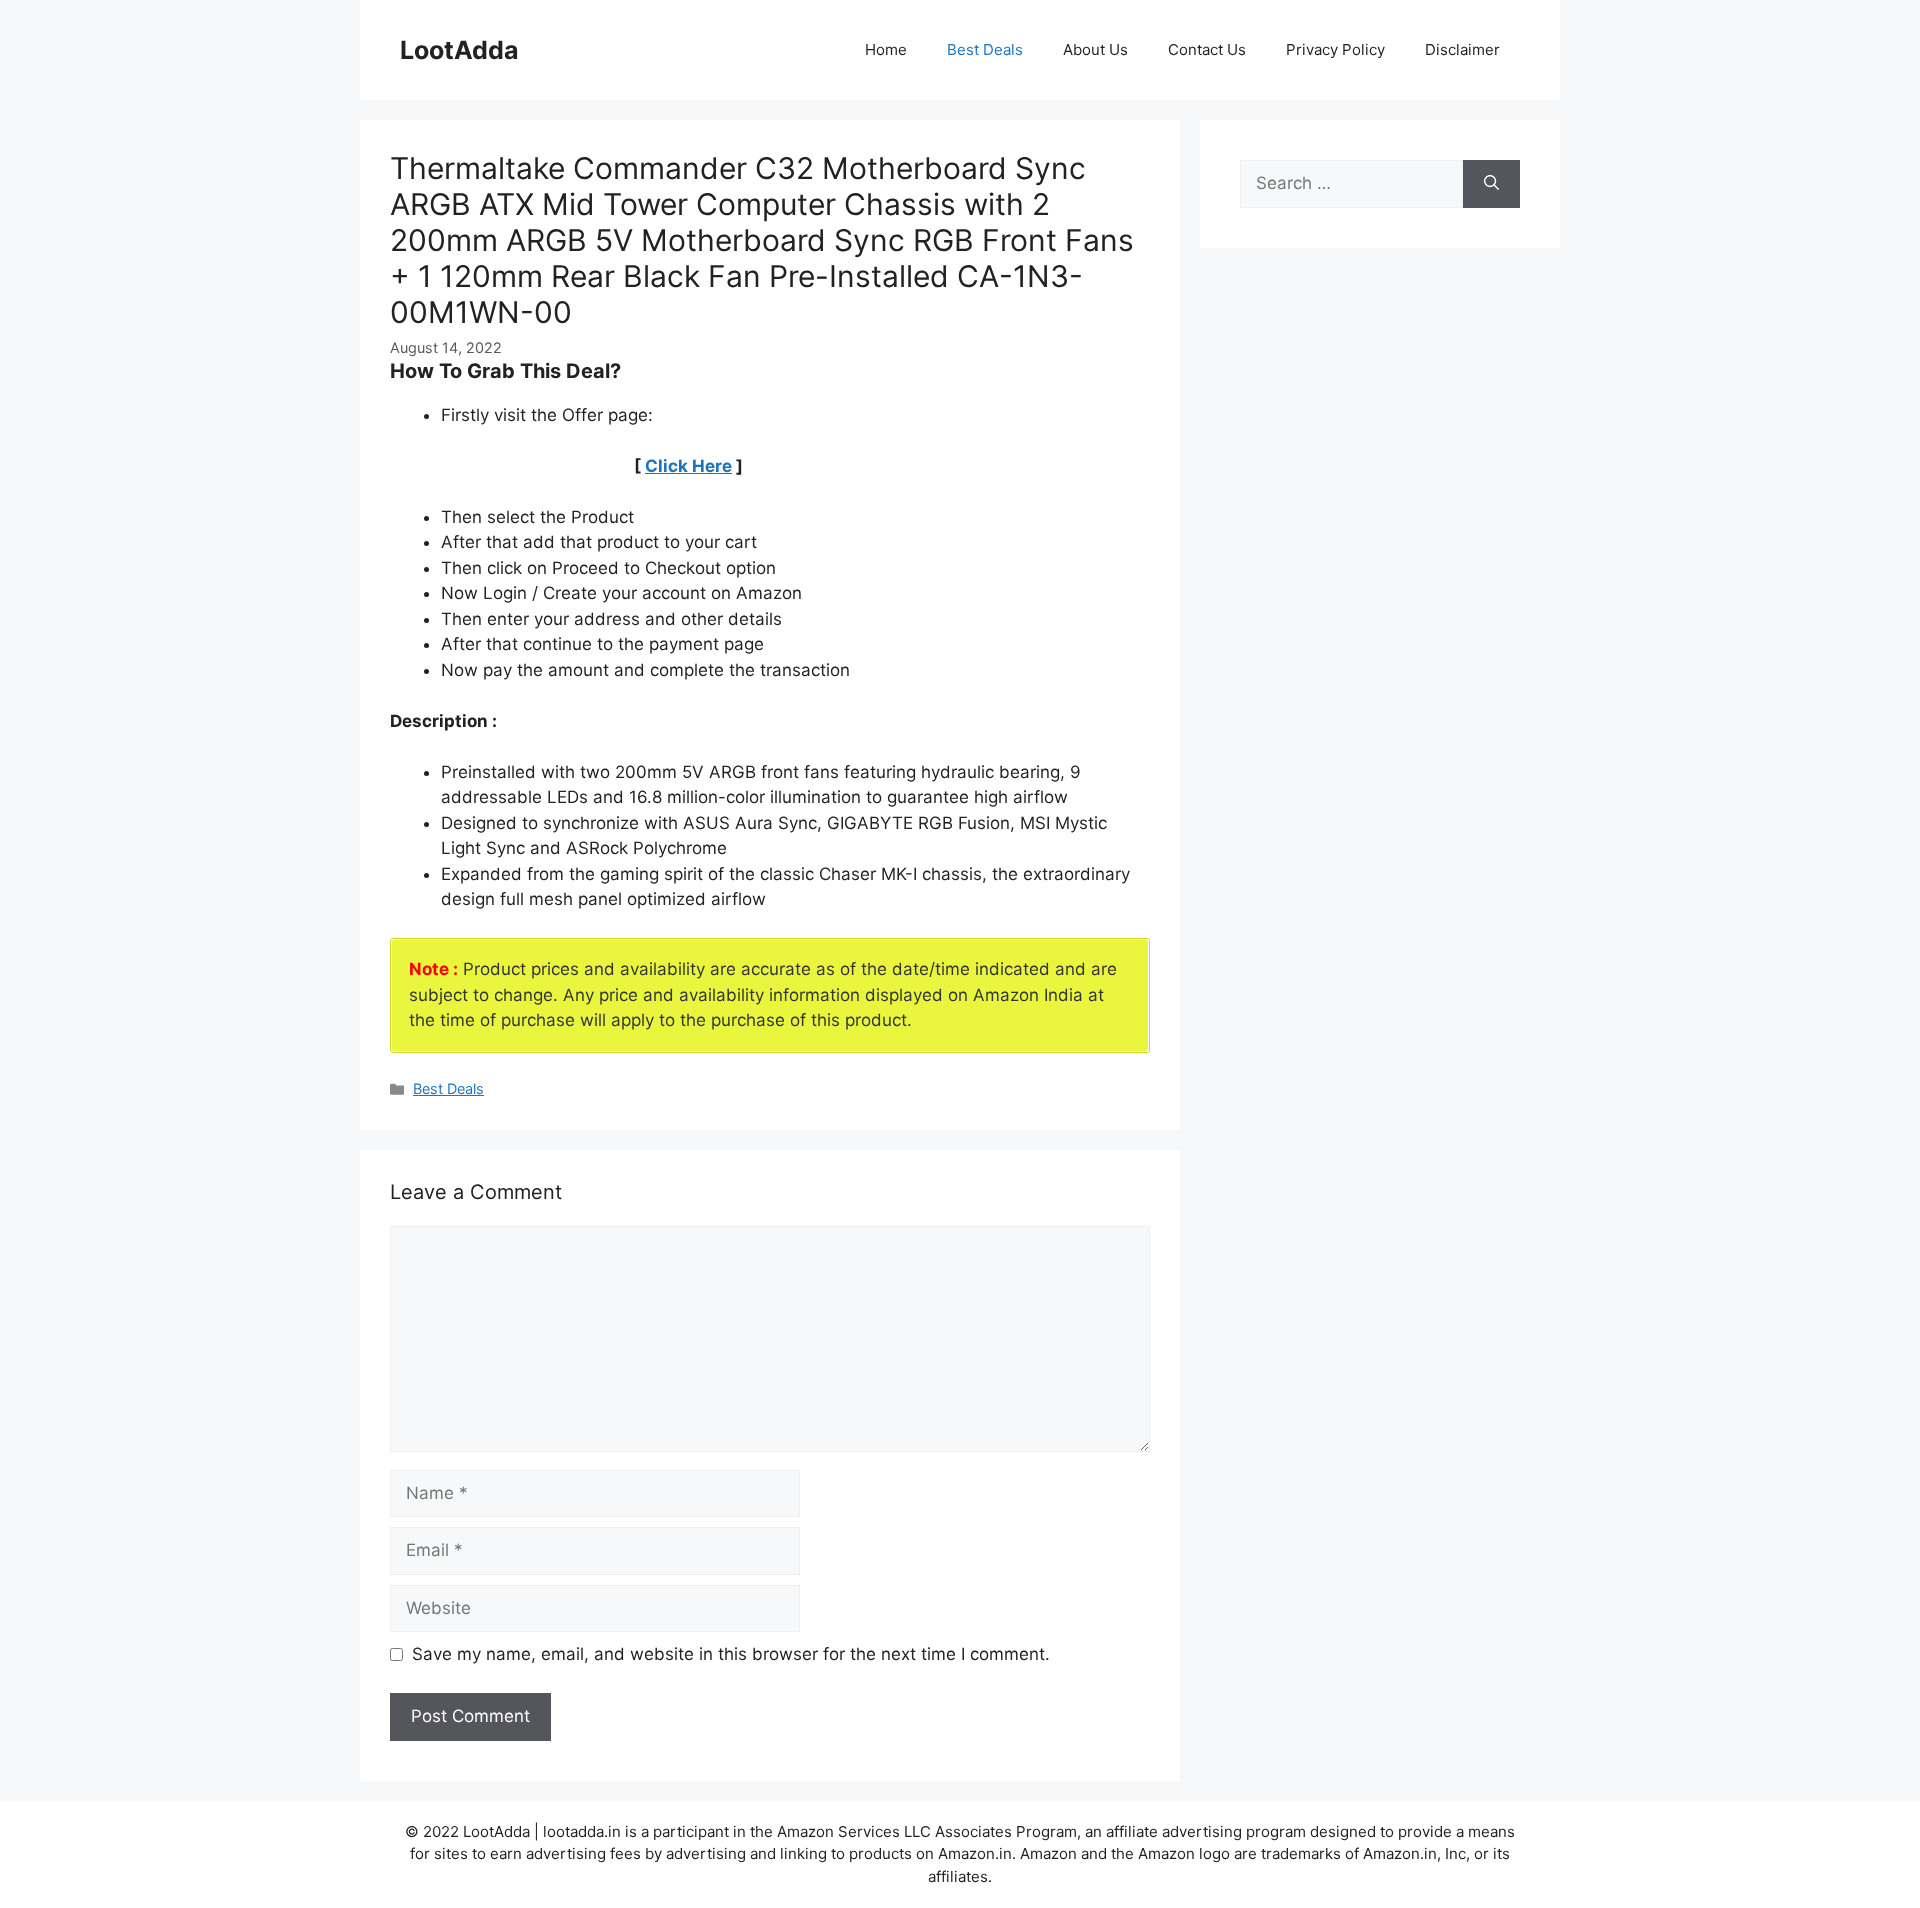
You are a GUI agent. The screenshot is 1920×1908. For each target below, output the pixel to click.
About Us (1095, 49)
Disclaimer (1462, 49)
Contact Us (1207, 49)
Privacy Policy (1335, 49)
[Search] (1491, 184)
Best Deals (985, 49)
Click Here (688, 466)
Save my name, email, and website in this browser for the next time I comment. (731, 1654)
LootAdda (459, 50)
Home (886, 49)
